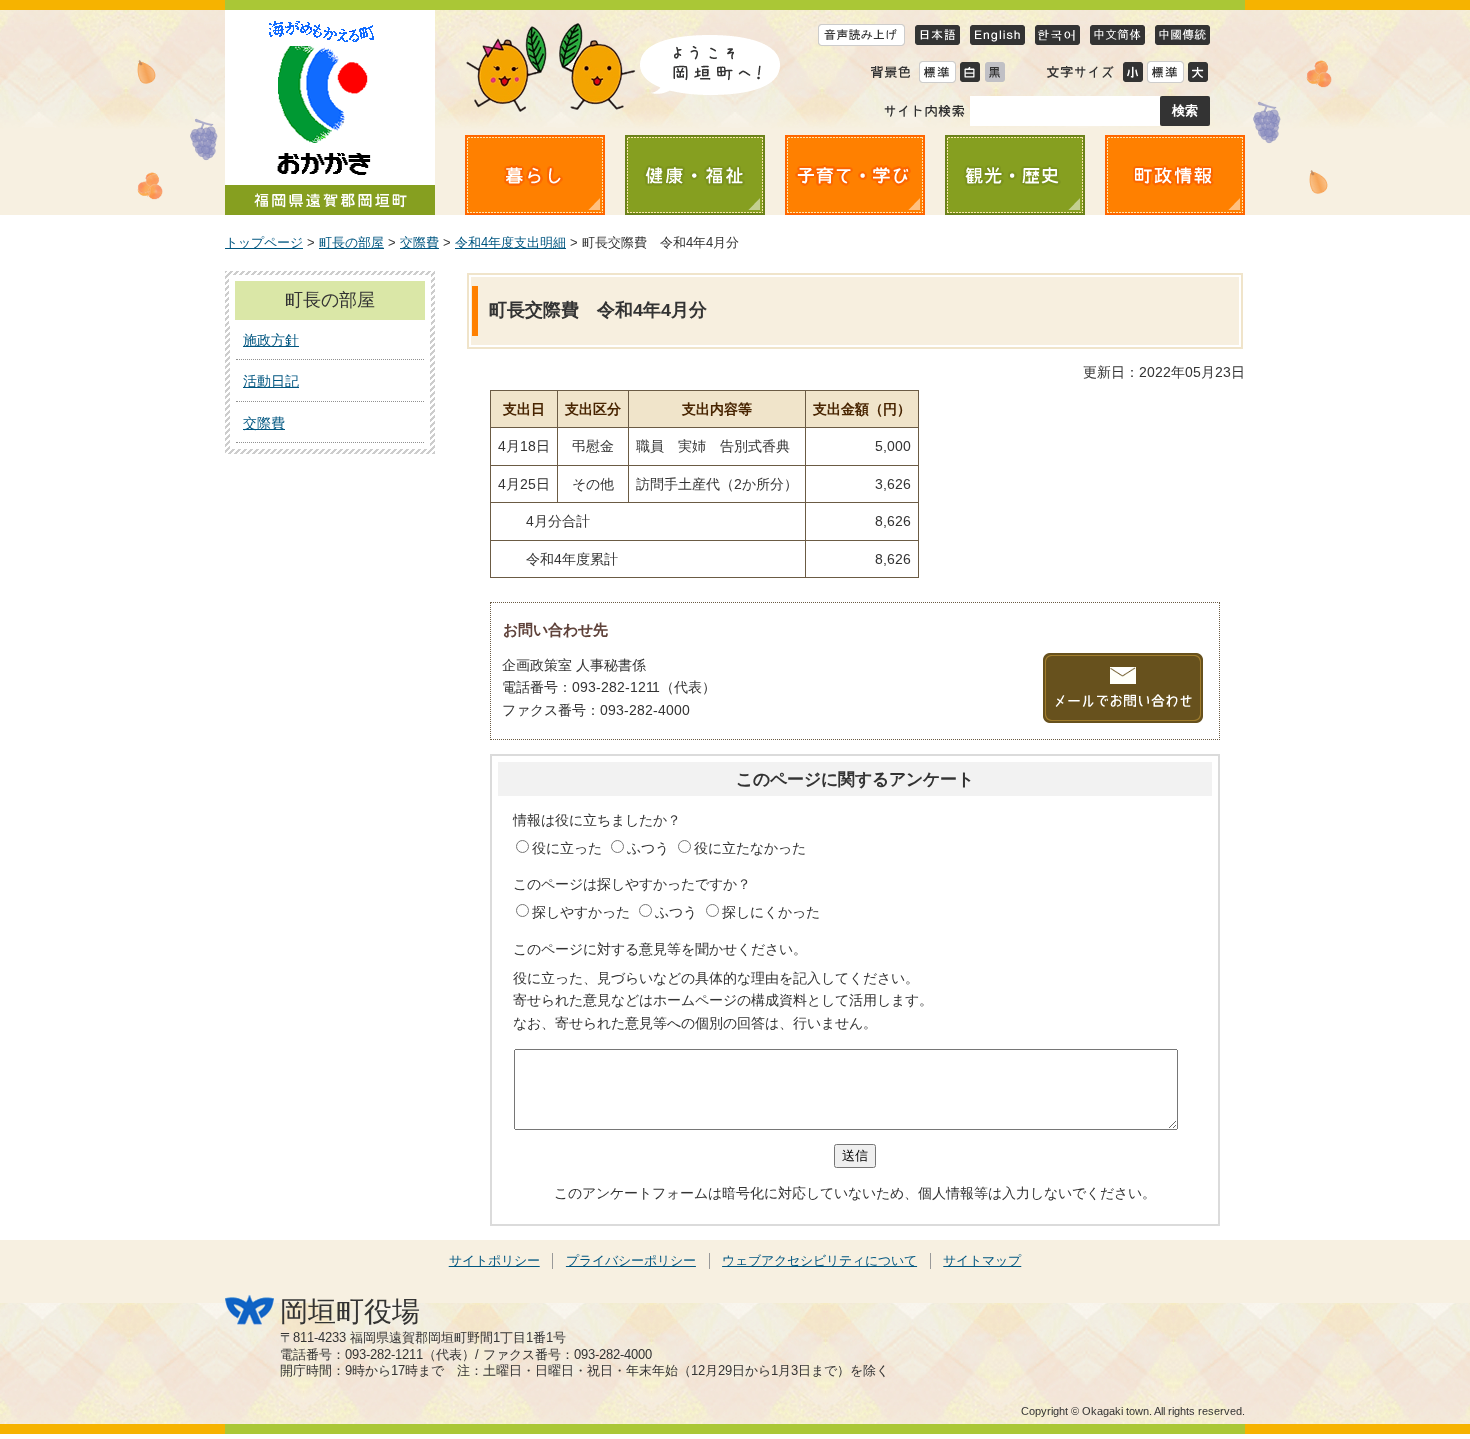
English (997, 34)
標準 (1165, 71)
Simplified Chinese (1117, 34)
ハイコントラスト (969, 71)
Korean (1057, 34)
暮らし (535, 175)
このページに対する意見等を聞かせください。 (660, 949)
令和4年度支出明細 (510, 243)
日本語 (937, 34)
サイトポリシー (494, 1261)
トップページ (264, 243)
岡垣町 (330, 112)
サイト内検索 (924, 111)
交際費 (419, 243)
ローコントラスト (994, 71)
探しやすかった (583, 912)
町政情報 (1175, 175)
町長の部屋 (351, 243)
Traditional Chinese (1182, 34)
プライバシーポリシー (631, 1261)
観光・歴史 (1015, 175)
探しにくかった (771, 912)
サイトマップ (982, 1261)
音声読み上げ (861, 34)
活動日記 (271, 381)
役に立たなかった (750, 848)
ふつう (650, 848)
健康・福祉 (695, 175)
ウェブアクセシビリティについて (819, 1261)
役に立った (569, 848)
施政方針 (271, 340)
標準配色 (937, 71)
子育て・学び (855, 175)
